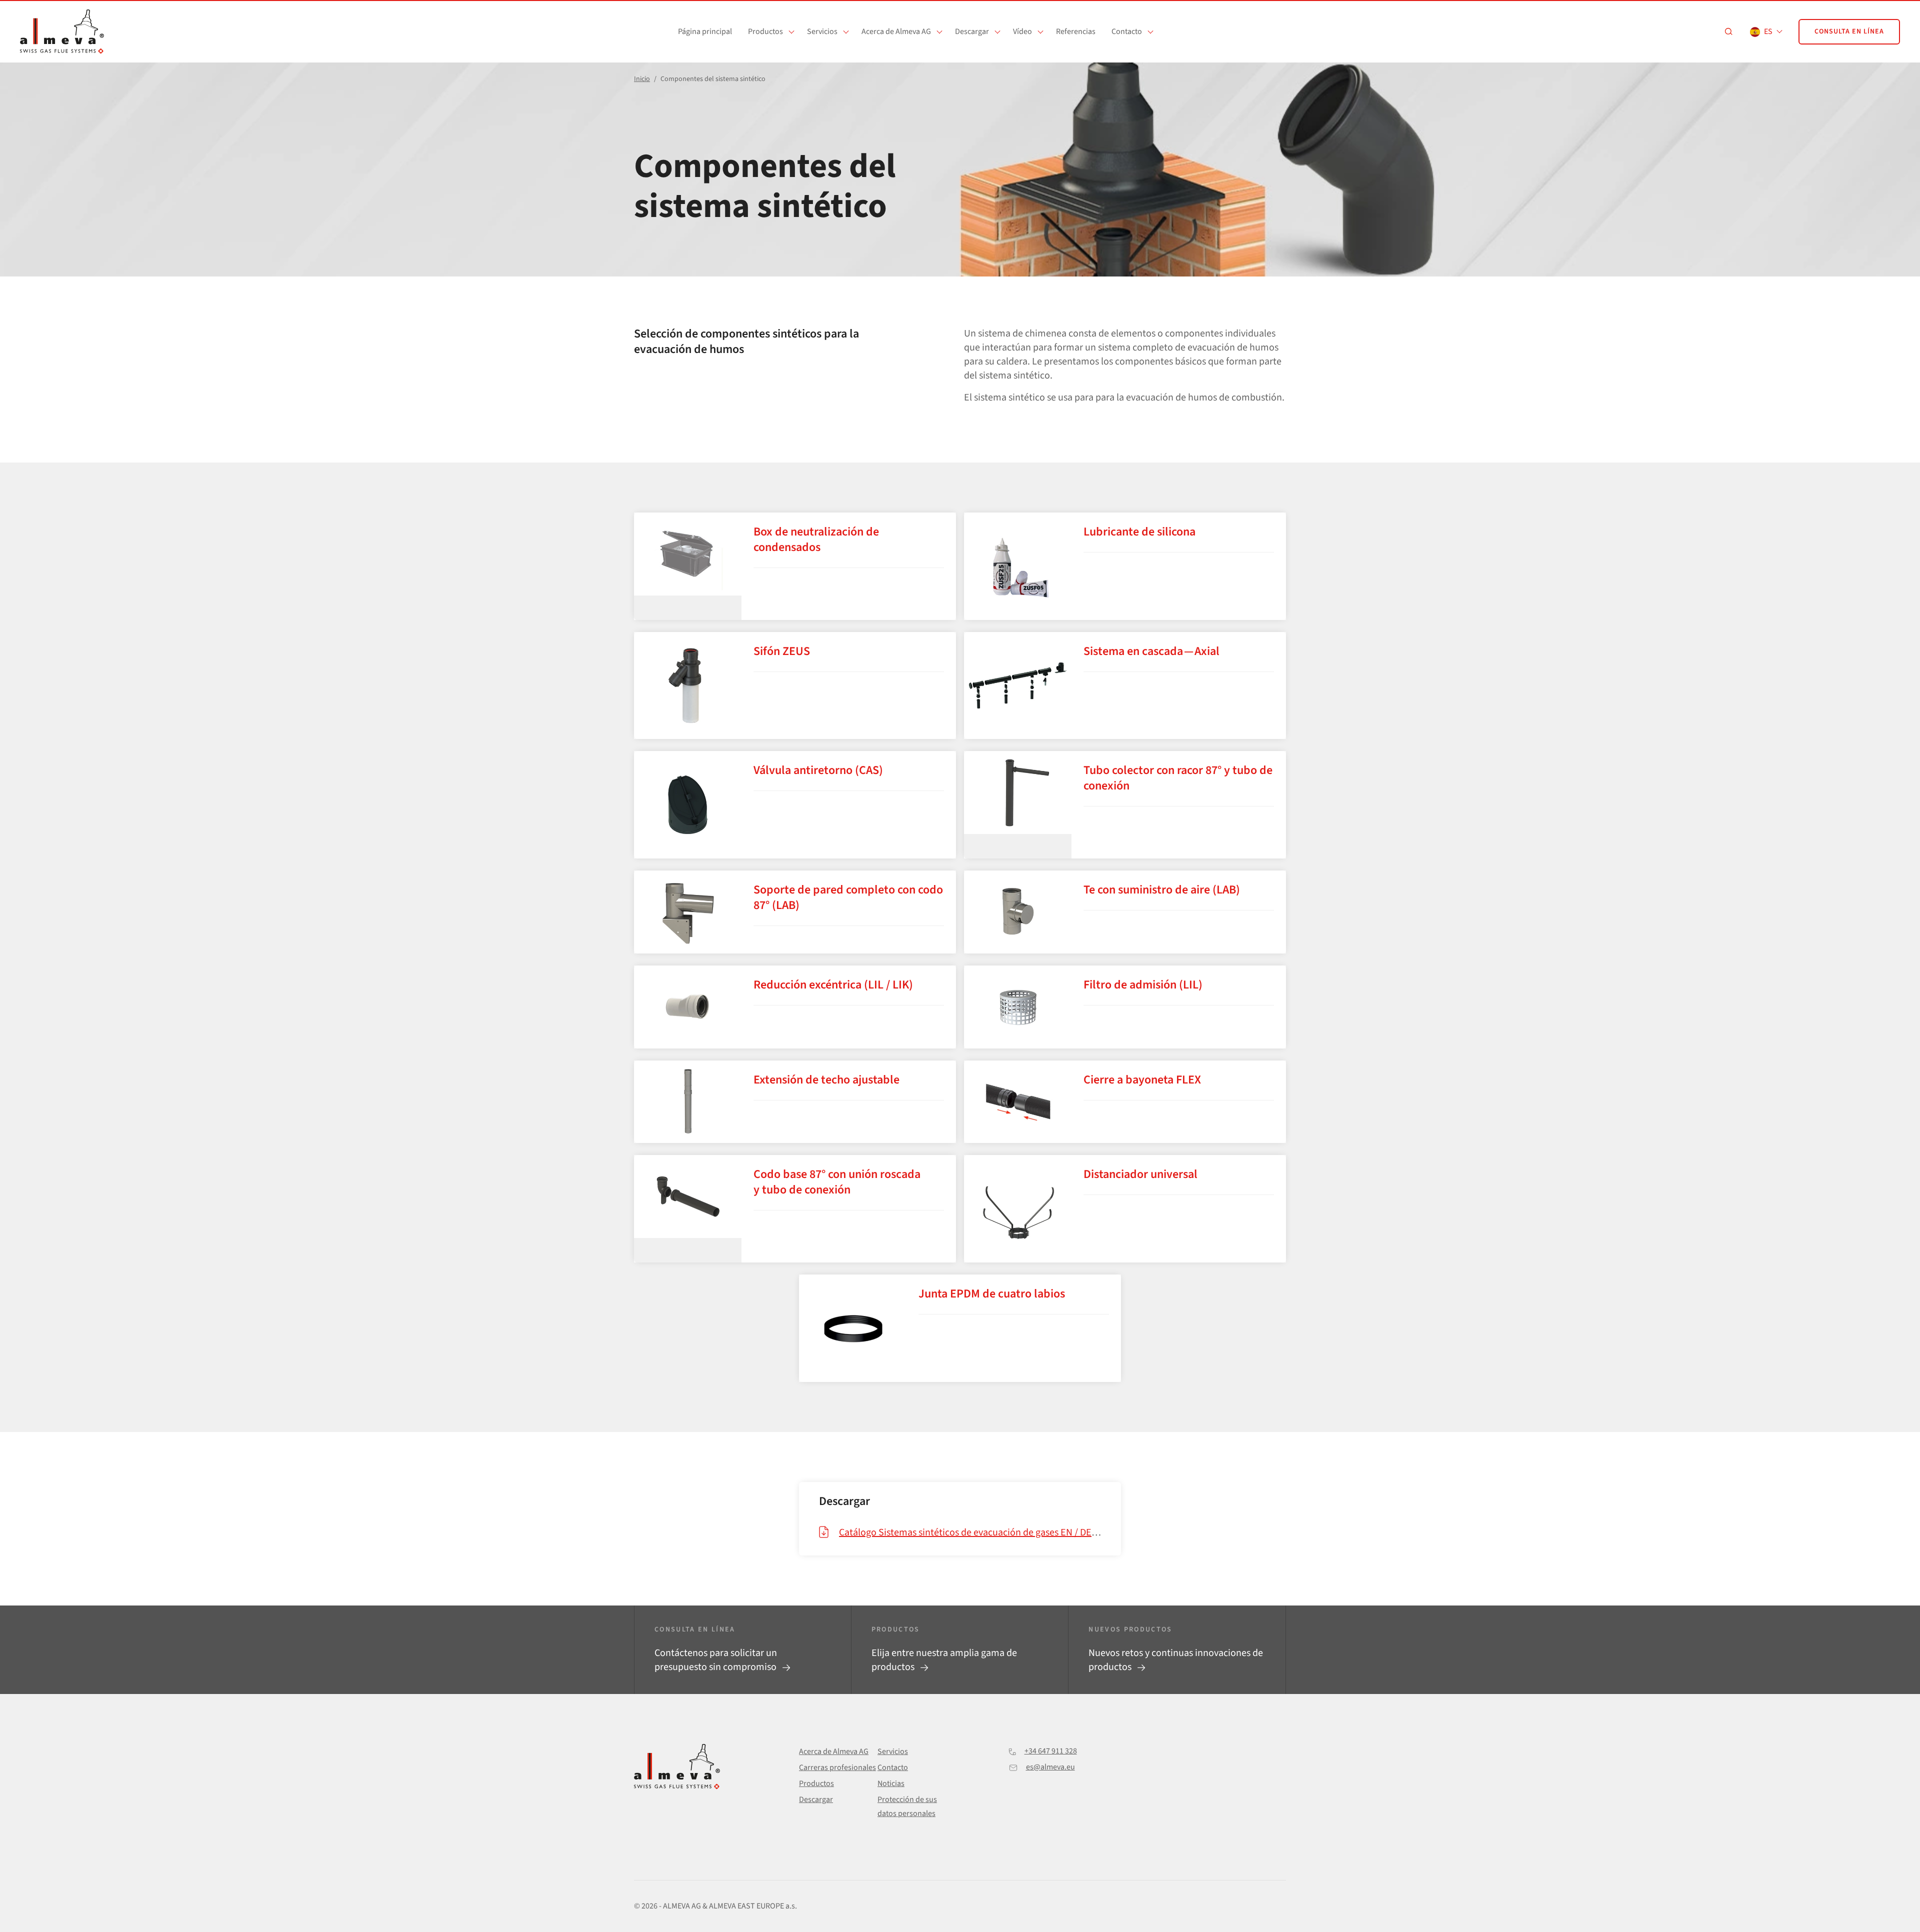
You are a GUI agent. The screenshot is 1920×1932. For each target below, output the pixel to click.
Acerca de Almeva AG (896, 31)
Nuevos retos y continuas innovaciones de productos (1176, 1660)
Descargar (972, 31)
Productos (765, 31)
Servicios (822, 31)
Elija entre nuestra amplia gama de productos (944, 1660)
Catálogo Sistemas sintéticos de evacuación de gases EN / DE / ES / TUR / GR (996, 1532)
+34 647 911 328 (1051, 1751)
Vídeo (1022, 31)
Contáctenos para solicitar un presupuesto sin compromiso (716, 1660)
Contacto (1127, 31)
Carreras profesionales (837, 1767)
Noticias (891, 1783)
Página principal (705, 31)
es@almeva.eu (1050, 1767)
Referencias (1076, 31)
